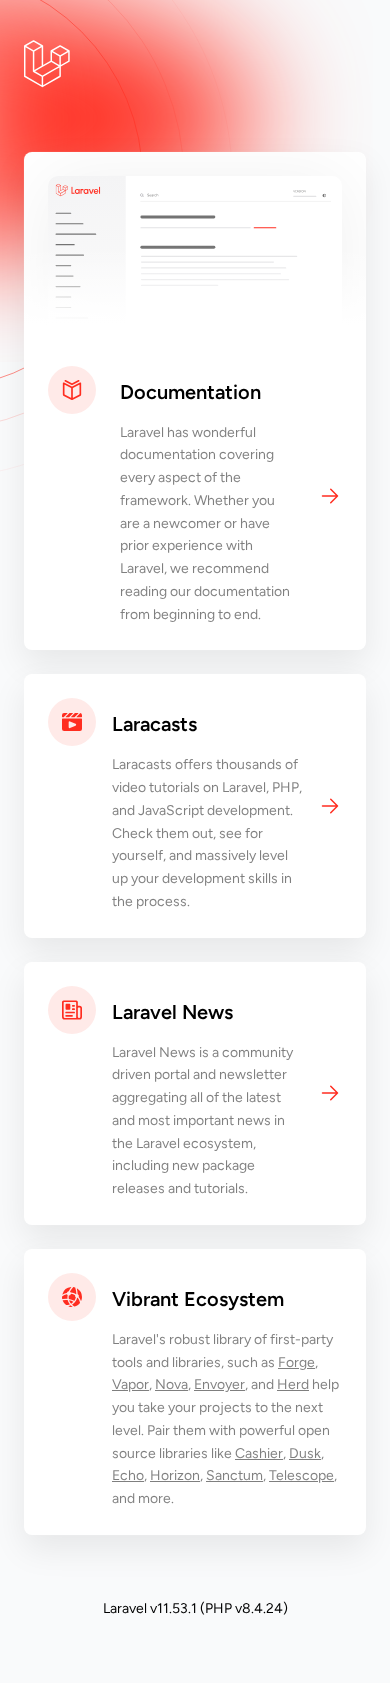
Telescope (301, 1475)
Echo (128, 1475)
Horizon (175, 1475)
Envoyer (219, 1384)
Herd (293, 1384)
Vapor (130, 1384)
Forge (296, 1362)
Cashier (259, 1453)
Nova (171, 1384)
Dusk (305, 1453)
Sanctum (234, 1475)
